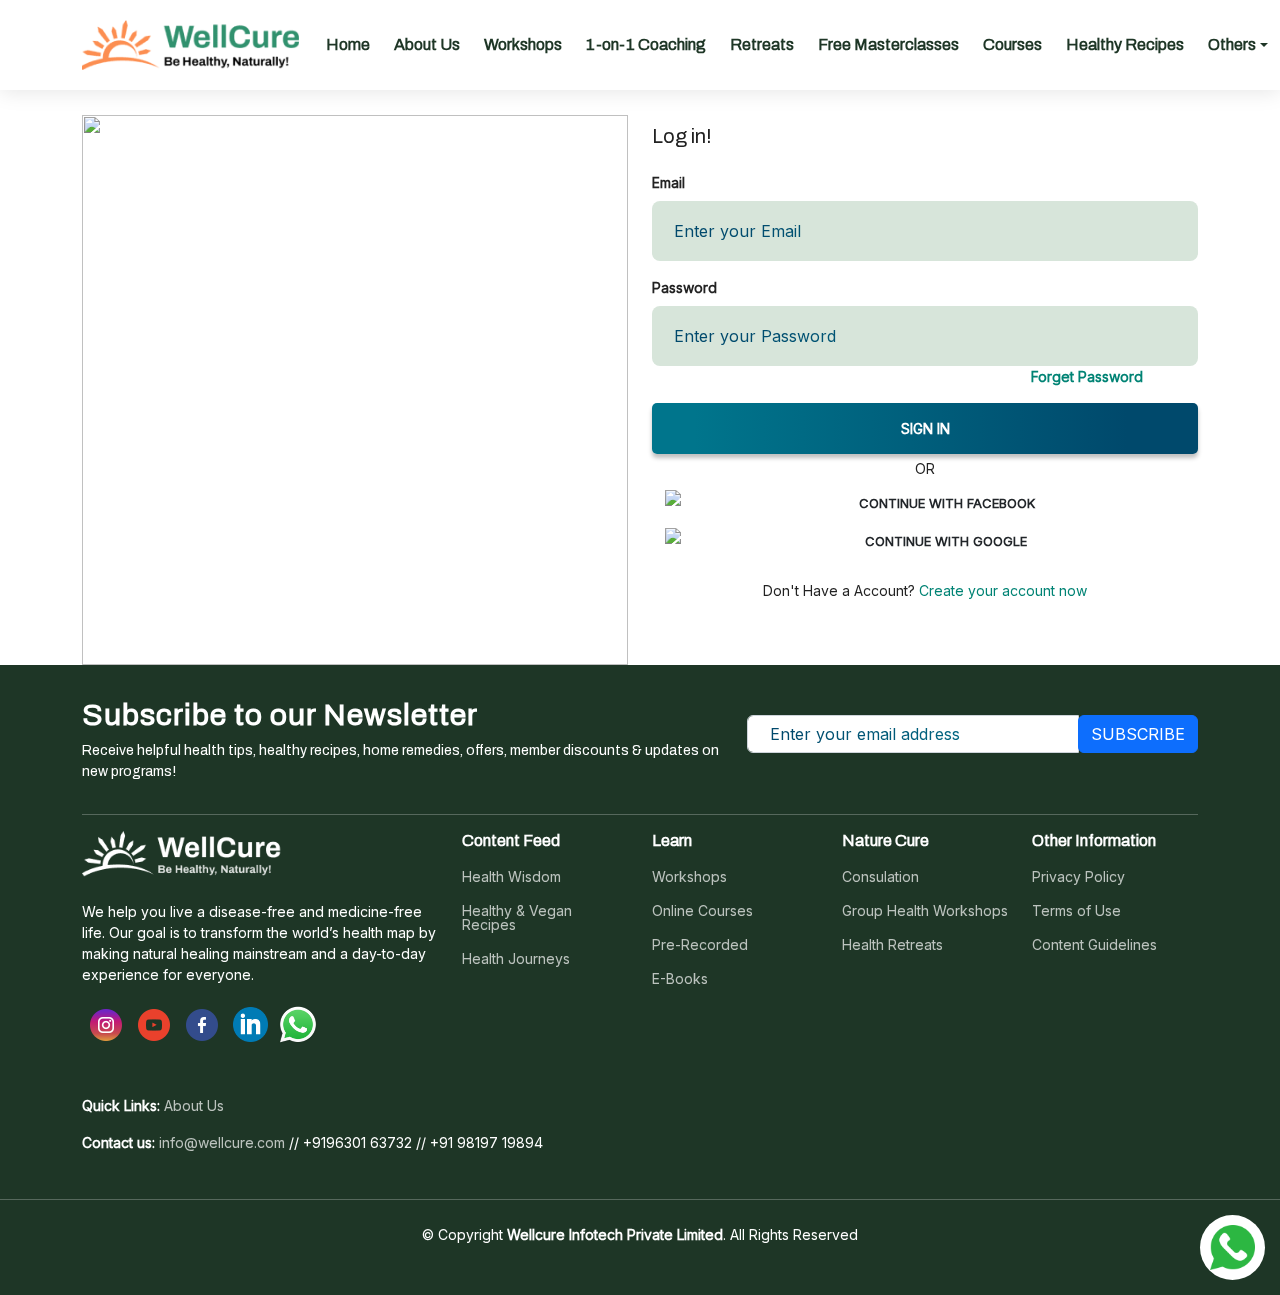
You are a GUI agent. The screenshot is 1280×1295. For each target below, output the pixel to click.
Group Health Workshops (925, 911)
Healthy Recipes (1125, 44)
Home (348, 44)
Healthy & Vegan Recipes (517, 918)
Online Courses (702, 911)
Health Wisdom (511, 877)
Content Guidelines (1094, 945)
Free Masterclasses (888, 44)
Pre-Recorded (700, 945)
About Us (427, 44)
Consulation (880, 877)
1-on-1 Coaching (646, 44)
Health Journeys (516, 959)
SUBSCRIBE (1138, 734)
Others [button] (1232, 44)
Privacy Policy (1078, 877)
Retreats (762, 44)
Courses (1012, 44)
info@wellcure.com (222, 1143)
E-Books (680, 979)
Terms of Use (1076, 911)
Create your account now (1001, 590)
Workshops (523, 44)
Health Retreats (892, 945)
